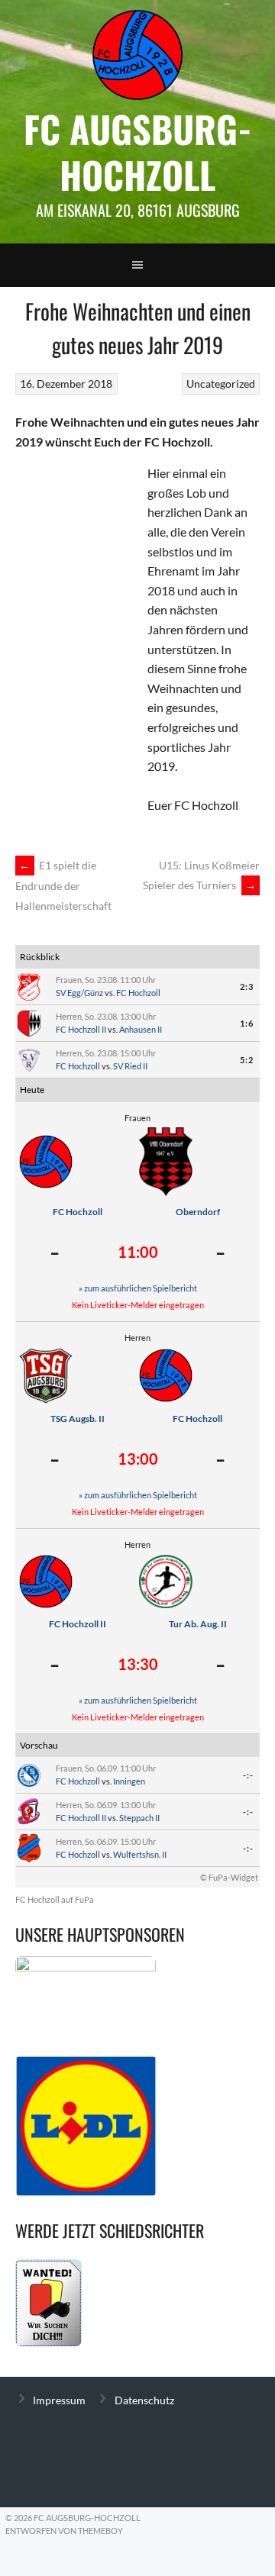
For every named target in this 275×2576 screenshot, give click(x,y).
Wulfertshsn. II (140, 1854)
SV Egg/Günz (79, 993)
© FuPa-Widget (229, 1877)
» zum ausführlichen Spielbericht (138, 1288)
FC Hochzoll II (81, 1029)
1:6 (247, 1023)
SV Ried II (130, 1066)
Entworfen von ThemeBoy (64, 2531)
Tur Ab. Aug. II (198, 1624)
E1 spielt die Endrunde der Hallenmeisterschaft (63, 885)
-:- (248, 1775)
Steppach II (139, 1818)
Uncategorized (221, 384)
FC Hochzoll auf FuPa (55, 1899)
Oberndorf (198, 1212)
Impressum (59, 2400)
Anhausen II (141, 1029)
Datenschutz (144, 2400)
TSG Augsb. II (78, 1419)
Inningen (129, 1781)
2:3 (247, 987)
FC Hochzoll (138, 993)
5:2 (247, 1060)
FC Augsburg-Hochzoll (138, 152)
